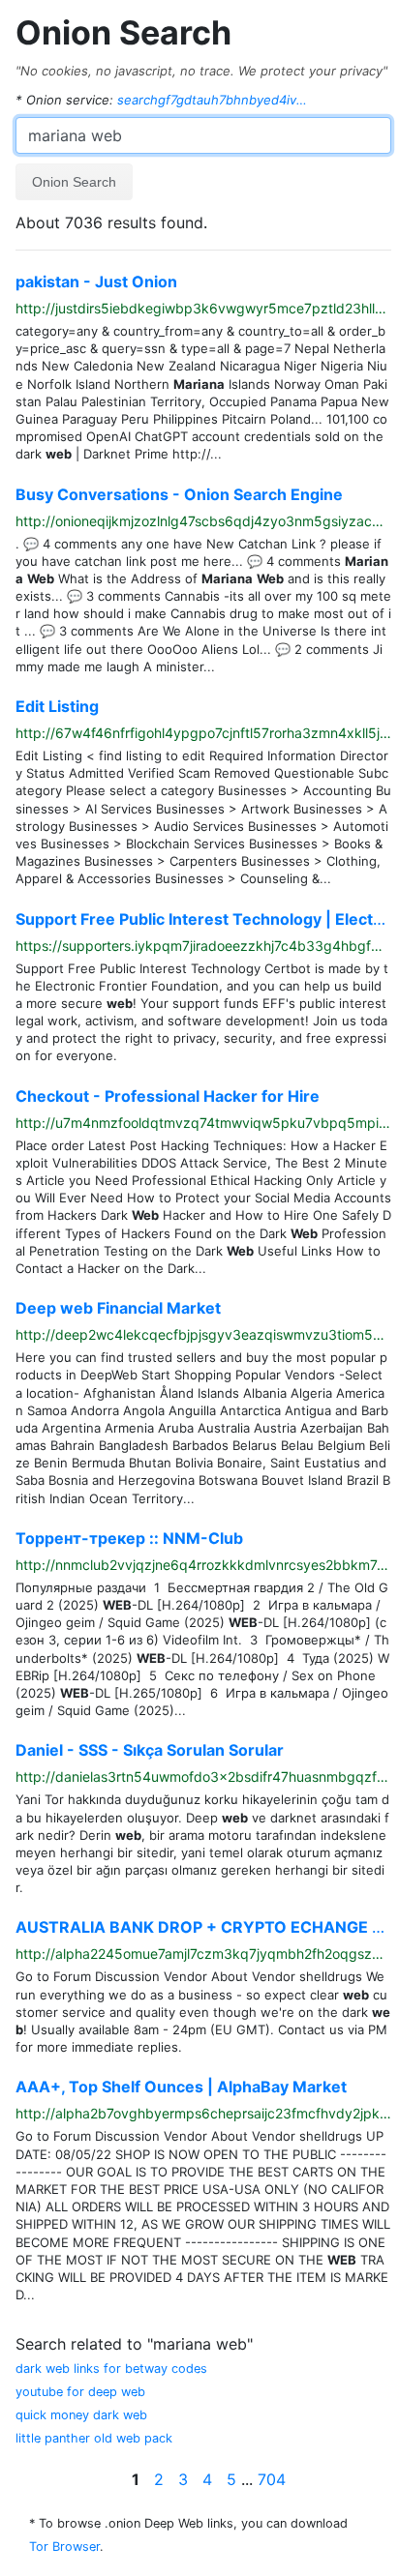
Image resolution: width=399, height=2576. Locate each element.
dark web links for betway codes (111, 2369)
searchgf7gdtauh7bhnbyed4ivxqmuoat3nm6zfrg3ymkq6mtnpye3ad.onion (214, 100)
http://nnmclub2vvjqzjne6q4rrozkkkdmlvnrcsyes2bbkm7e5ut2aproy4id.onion (203, 1565)
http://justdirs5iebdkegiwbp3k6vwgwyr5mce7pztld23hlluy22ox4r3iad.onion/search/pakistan (203, 309)
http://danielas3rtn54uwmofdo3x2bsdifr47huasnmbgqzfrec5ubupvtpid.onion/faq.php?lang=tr (203, 1777)
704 (272, 2479)
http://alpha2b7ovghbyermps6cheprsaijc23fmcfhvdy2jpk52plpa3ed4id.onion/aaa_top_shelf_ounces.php (203, 2114)
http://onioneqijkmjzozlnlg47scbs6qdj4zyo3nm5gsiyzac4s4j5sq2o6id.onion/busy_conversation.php (203, 521)
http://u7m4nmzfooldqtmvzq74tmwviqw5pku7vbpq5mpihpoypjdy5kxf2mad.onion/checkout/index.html (203, 1123)
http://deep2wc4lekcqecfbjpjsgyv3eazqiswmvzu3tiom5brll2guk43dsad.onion (203, 1335)
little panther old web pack (94, 2438)
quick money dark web (81, 2415)
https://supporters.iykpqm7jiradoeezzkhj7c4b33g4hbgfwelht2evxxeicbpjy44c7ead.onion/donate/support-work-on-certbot (203, 946)
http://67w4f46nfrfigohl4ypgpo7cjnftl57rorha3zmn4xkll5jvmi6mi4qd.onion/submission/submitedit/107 (203, 733)
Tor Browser (64, 2546)
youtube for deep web (80, 2392)
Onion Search (123, 32)
